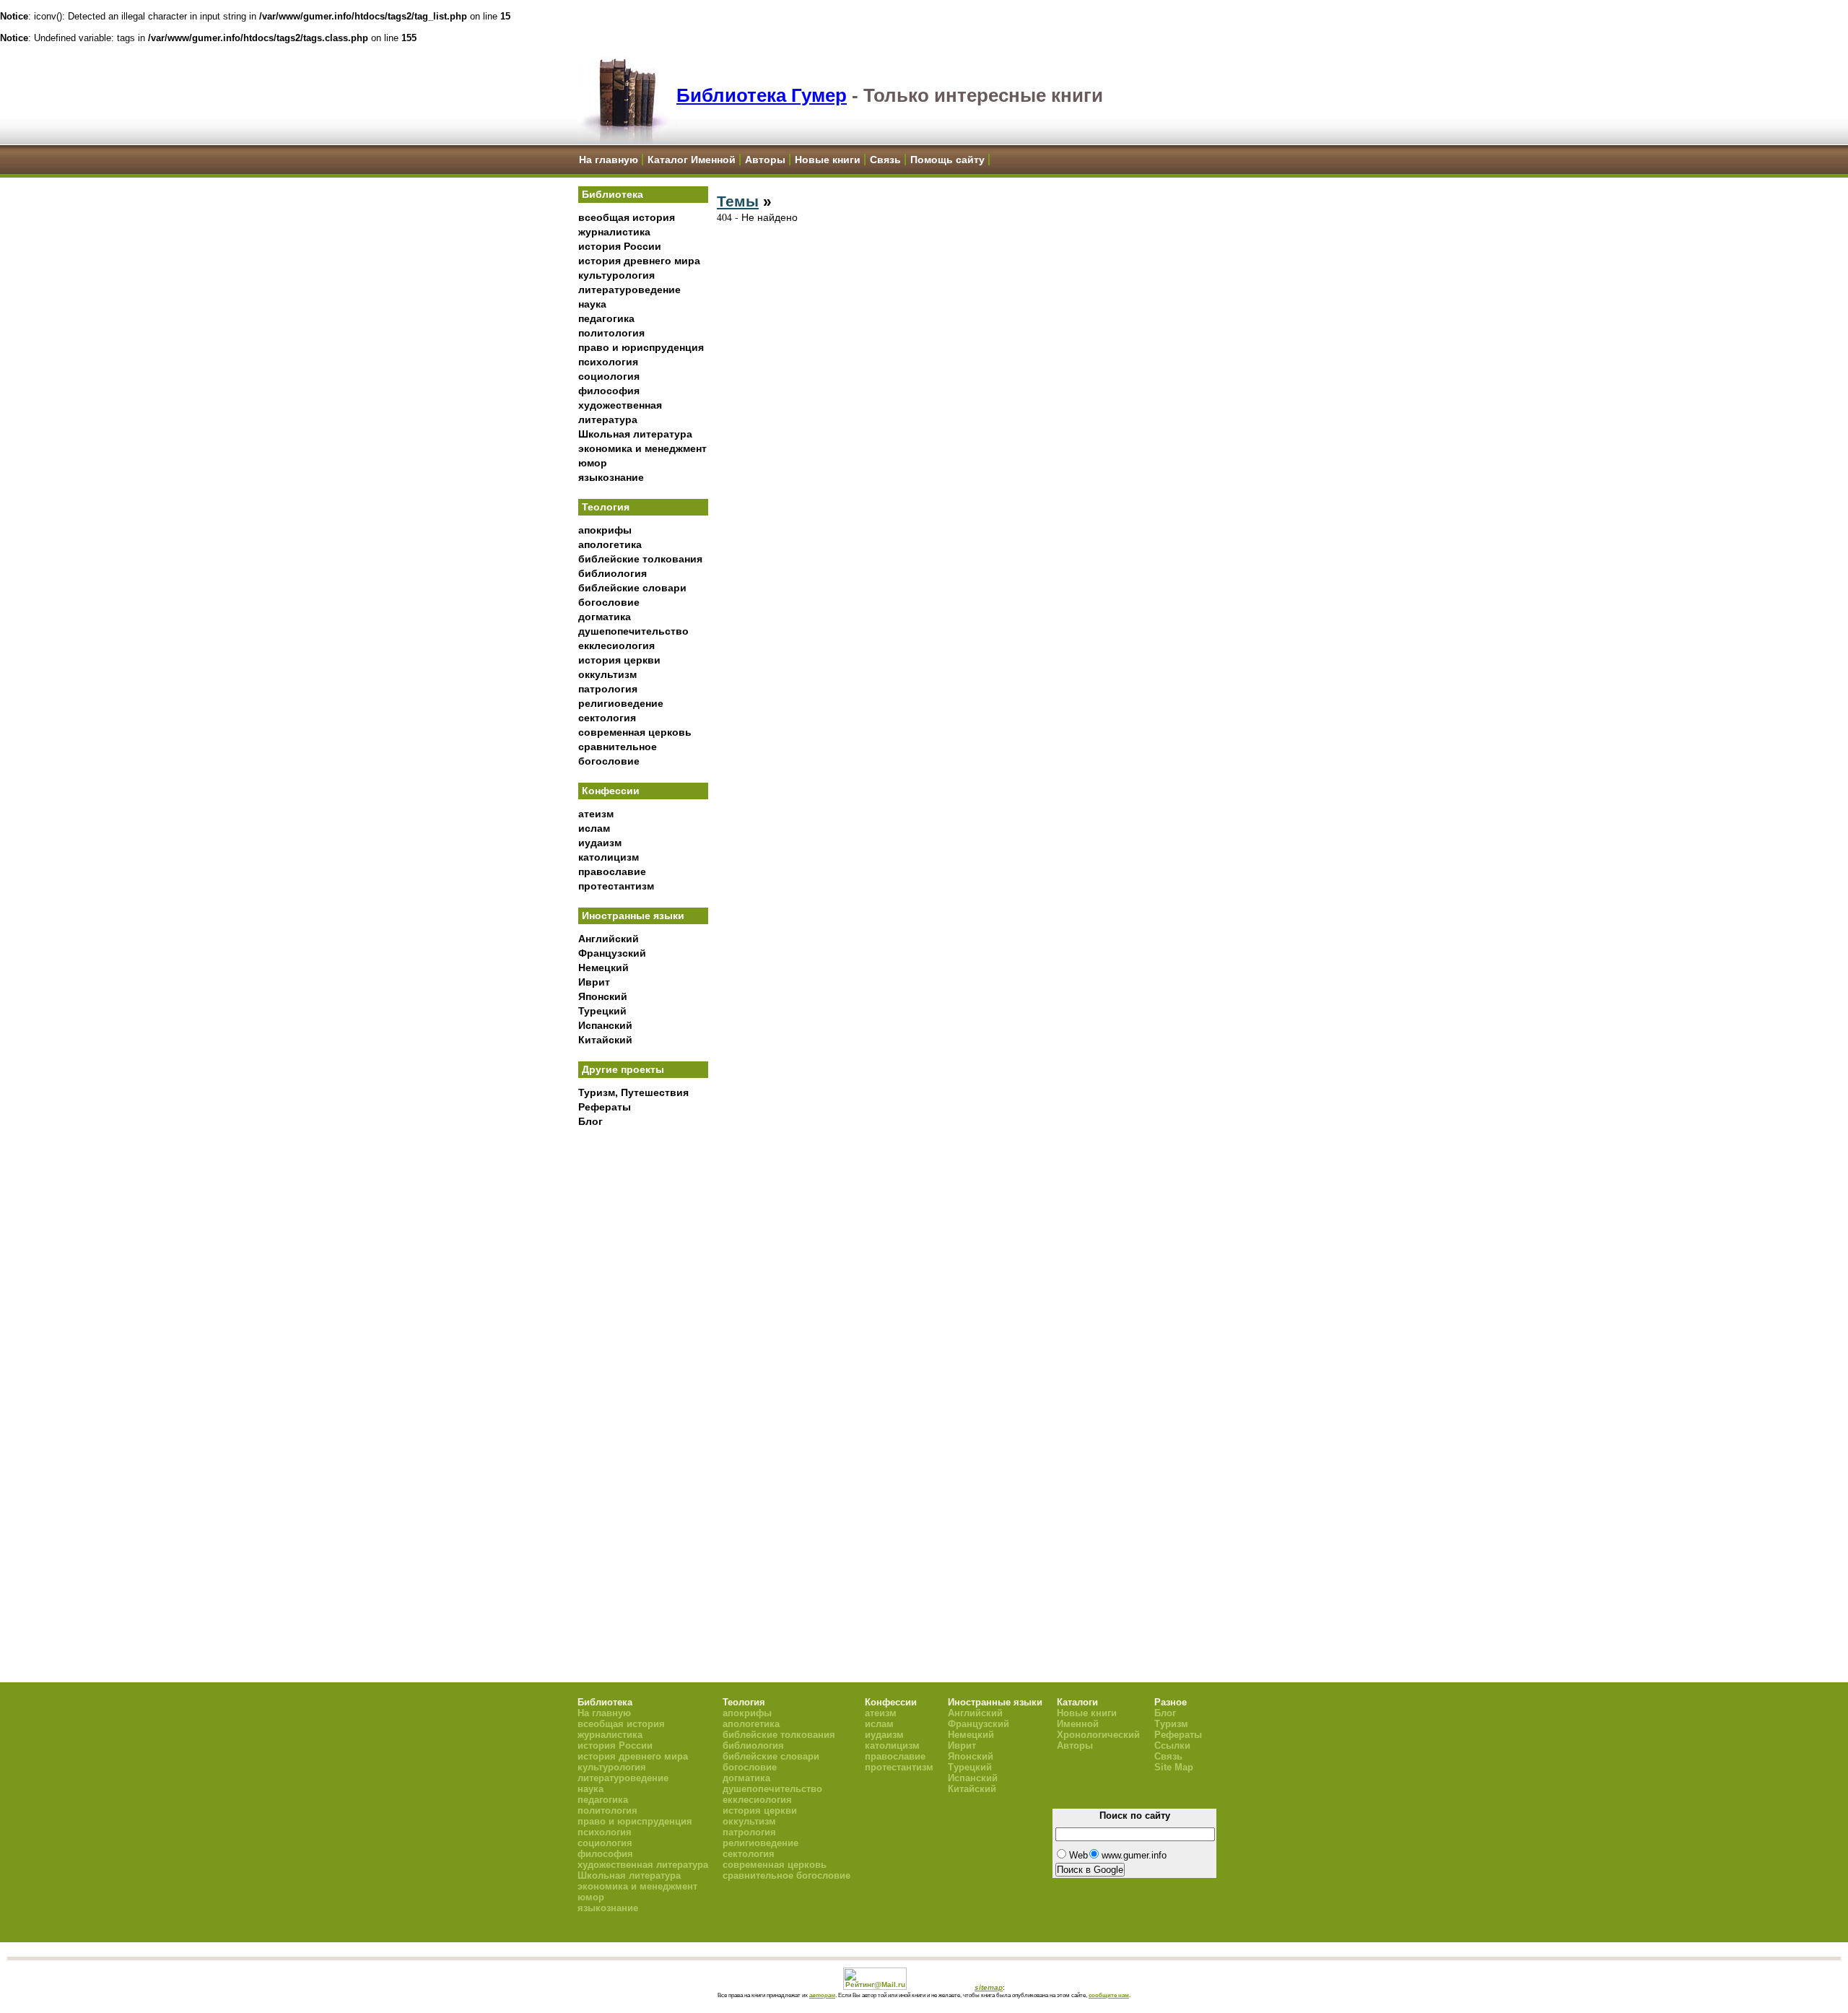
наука (592, 304)
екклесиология (616, 645)
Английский (609, 939)
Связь (885, 160)
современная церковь (635, 732)
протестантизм (616, 886)
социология (609, 376)
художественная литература (643, 1865)
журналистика (614, 232)
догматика (605, 617)
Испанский (605, 1025)
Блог (590, 1121)
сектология (607, 718)
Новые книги (828, 160)
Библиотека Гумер (762, 95)
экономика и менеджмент (642, 448)
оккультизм (607, 674)
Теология (606, 507)
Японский (603, 996)
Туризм (1171, 1724)
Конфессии (611, 791)
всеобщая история (627, 217)
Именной (1078, 1724)
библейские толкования (640, 559)
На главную (609, 160)
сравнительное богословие (786, 1875)
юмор (593, 463)
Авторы (765, 160)
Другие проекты (623, 1069)
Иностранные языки (633, 916)
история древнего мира (639, 261)
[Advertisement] (643, 1373)
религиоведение (621, 703)
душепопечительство (633, 631)
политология (611, 333)
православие (612, 871)
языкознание (611, 477)
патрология (608, 689)
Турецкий (602, 1011)
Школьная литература (635, 434)
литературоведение (629, 290)
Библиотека (613, 194)
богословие (609, 602)
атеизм (596, 814)
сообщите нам (1109, 1995)
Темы (738, 201)
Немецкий (603, 968)
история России (620, 246)
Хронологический (1098, 1735)
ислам (594, 828)
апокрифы (605, 530)
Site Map (1174, 1767)
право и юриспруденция (641, 347)
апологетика (610, 544)
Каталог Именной (692, 160)
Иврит (594, 982)
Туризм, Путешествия (633, 1092)
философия (609, 391)
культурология (616, 275)
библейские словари (632, 588)
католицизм (609, 857)
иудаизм (600, 843)
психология (608, 362)
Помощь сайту (947, 160)
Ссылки (1172, 1745)
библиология (613, 573)
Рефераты (605, 1107)
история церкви (619, 660)
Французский (612, 953)
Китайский (605, 1040)
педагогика (606, 318)
